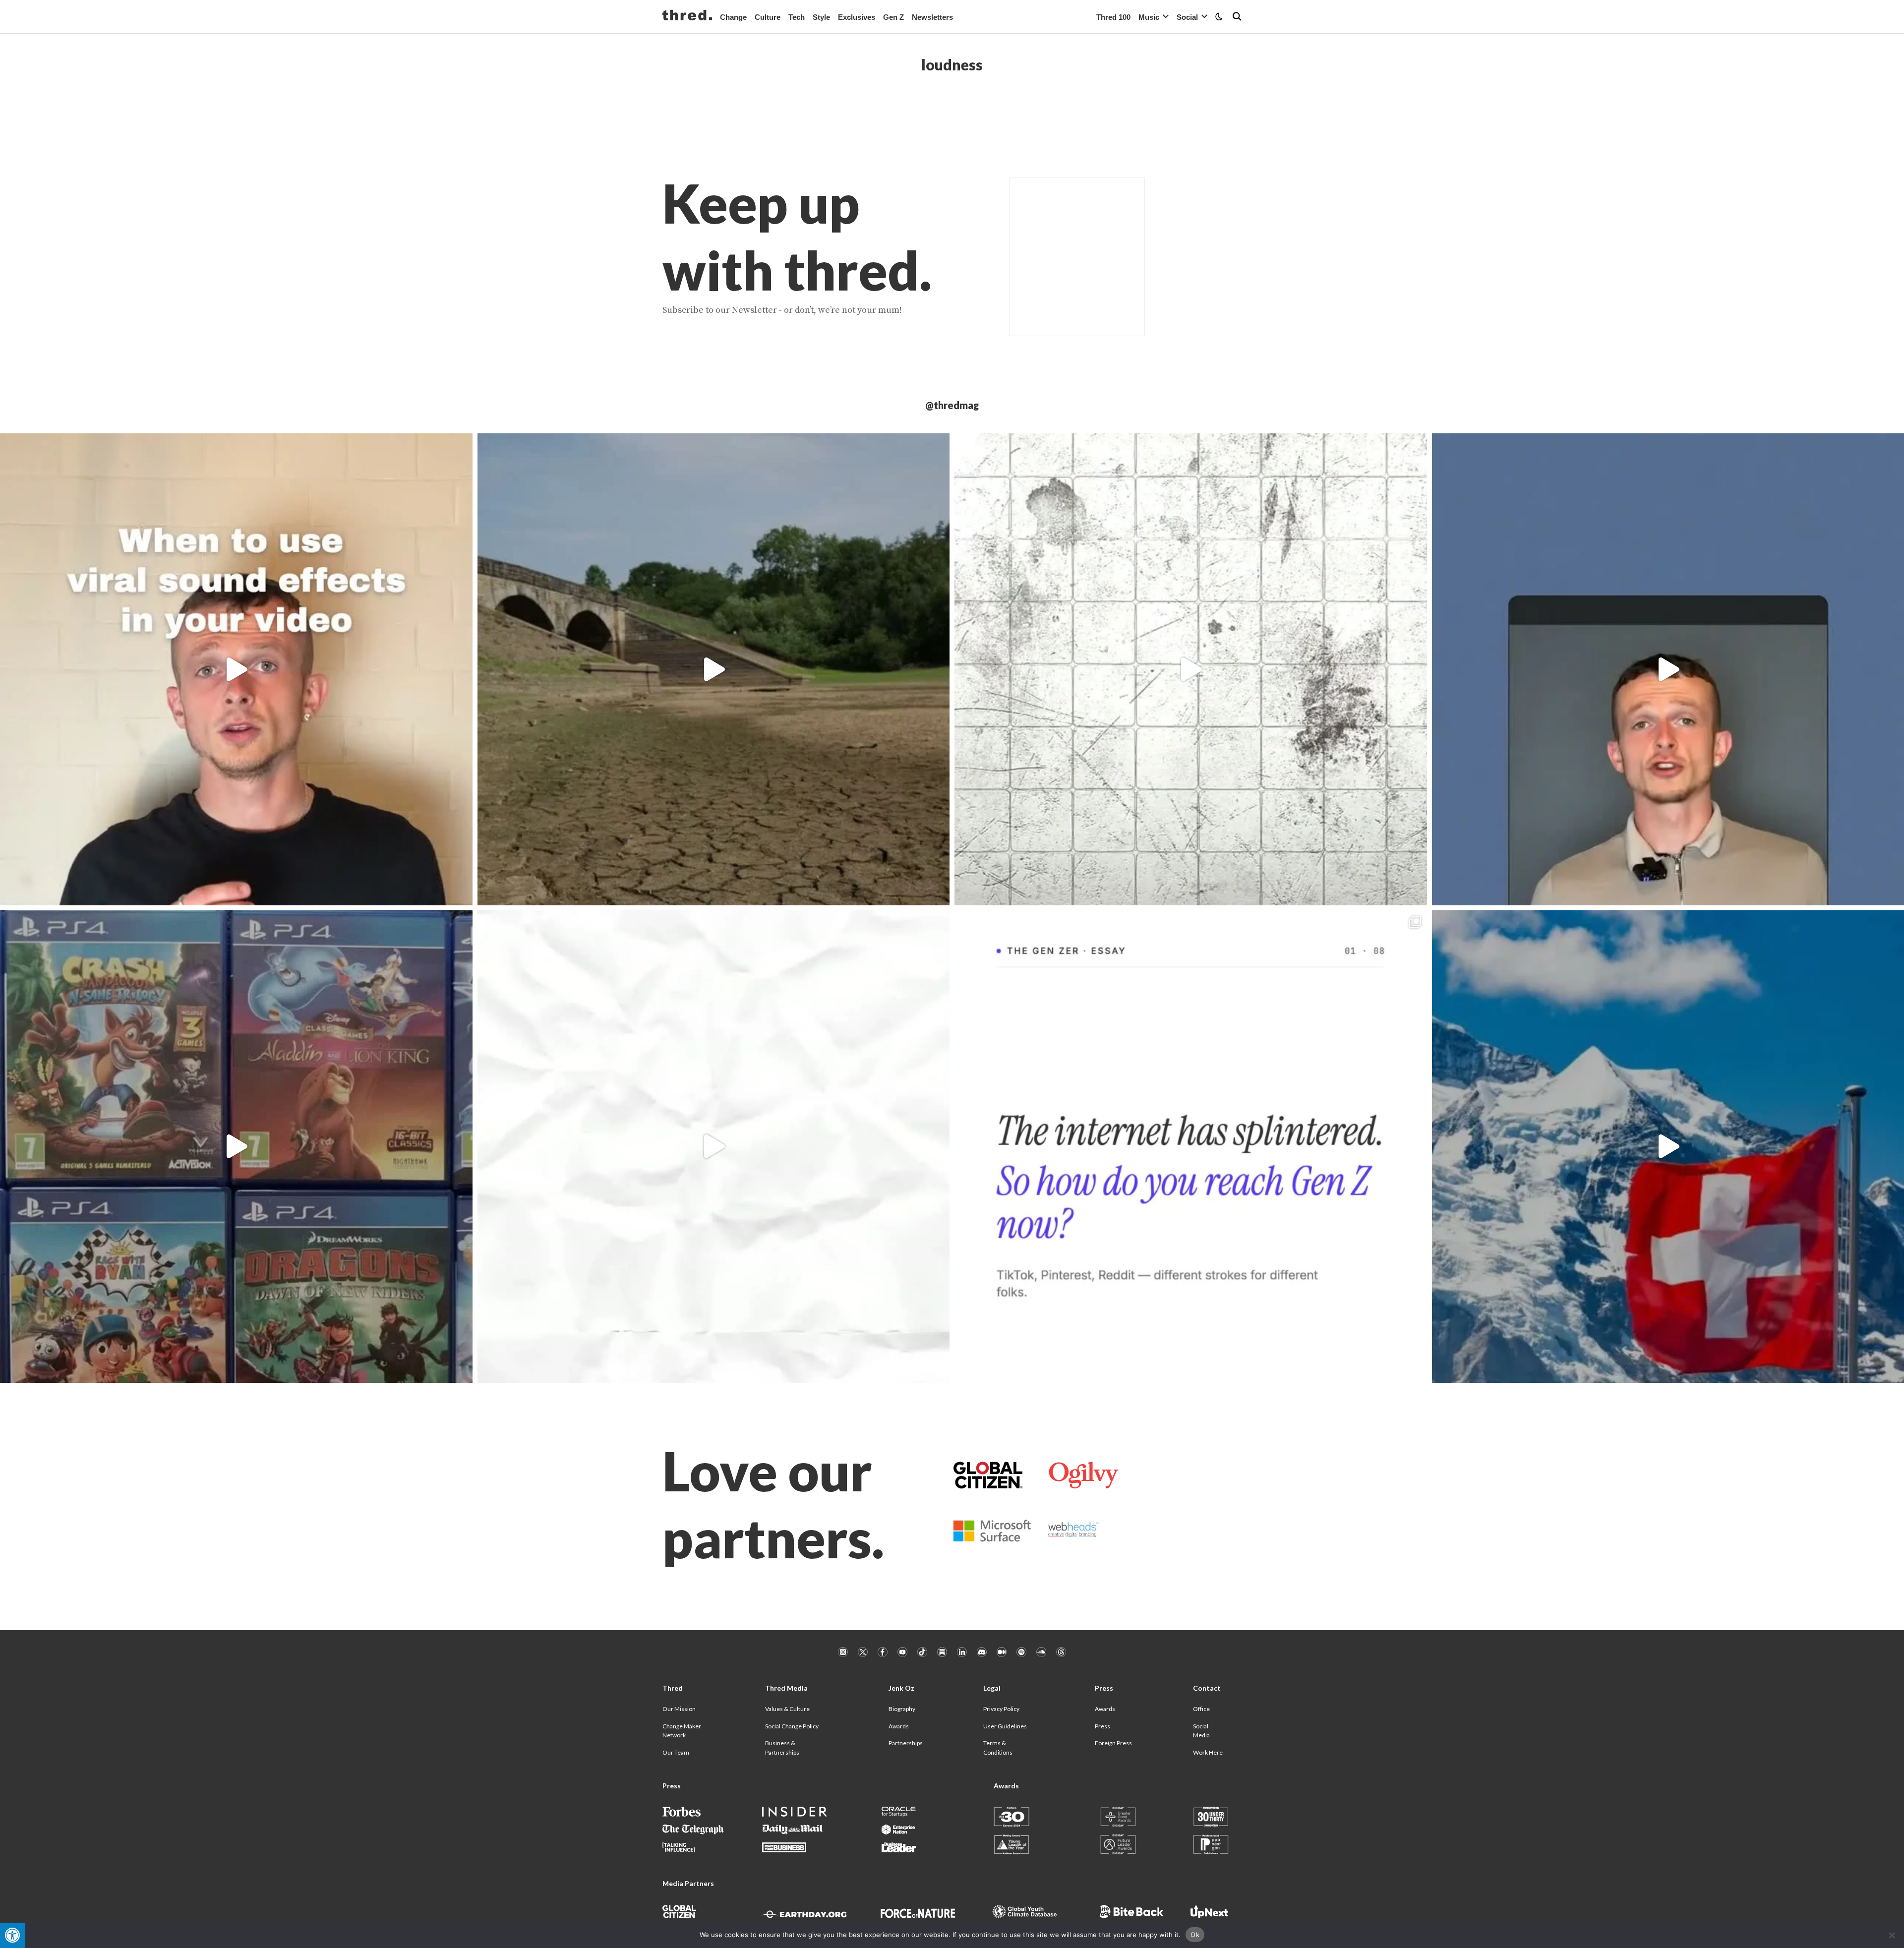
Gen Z (893, 17)
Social (1187, 17)
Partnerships (906, 1743)
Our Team (676, 1752)
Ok (1195, 1935)
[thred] (687, 16)
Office (1201, 1709)
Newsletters (932, 17)
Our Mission (679, 1709)
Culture (768, 17)
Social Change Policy (792, 1726)
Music (1149, 17)
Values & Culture (787, 1709)
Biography (902, 1709)
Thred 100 (1113, 17)
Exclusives (857, 17)
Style (821, 17)
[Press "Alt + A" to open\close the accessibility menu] (13, 1935)
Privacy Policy (1001, 1709)
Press (1102, 1726)
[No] (1892, 1935)
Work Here (1208, 1752)
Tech (797, 17)
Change (733, 17)
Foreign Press (1113, 1743)
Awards (899, 1726)
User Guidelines (1005, 1726)
